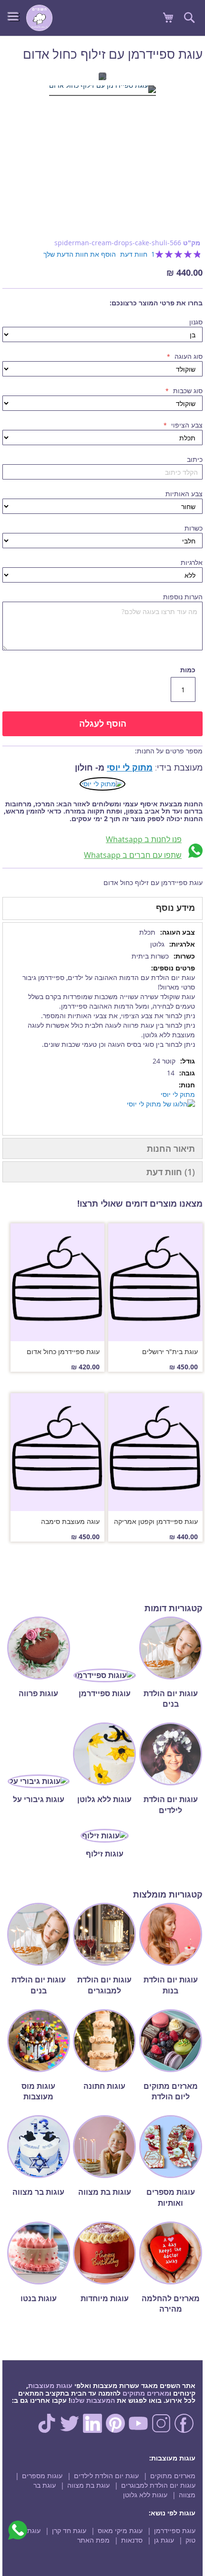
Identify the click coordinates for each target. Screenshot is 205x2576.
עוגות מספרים (42, 2476)
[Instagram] (161, 2430)
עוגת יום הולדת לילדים (106, 2476)
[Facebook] (184, 2430)
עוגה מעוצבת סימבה (70, 1521)
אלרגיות (192, 562)
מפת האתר (93, 2540)
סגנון (196, 322)
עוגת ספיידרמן (175, 2530)
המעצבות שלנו (93, 2400)
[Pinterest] (115, 2430)
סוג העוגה (188, 356)
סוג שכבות (187, 391)
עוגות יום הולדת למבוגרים (158, 2485)
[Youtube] (138, 2430)
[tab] (102, 908)
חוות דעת (169, 1172)
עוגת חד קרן (69, 2530)
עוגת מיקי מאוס (120, 2530)
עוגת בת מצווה (88, 2485)
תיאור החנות (171, 1148)
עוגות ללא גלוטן (145, 2495)
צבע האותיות (184, 494)
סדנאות (132, 2540)
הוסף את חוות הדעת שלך (80, 254)
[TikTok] (47, 2430)
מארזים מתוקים (146, 2393)
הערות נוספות (183, 597)
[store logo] (39, 18)
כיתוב (195, 459)
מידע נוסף (175, 907)
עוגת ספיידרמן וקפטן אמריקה (156, 1521)
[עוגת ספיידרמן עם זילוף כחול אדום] (102, 91)
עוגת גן (164, 2540)
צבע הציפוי (186, 425)
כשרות (194, 528)
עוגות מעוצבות (50, 2385)
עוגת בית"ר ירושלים (170, 1351)
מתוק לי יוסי (130, 767)
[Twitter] (70, 2430)
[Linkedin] (92, 2430)
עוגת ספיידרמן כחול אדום (63, 1351)
